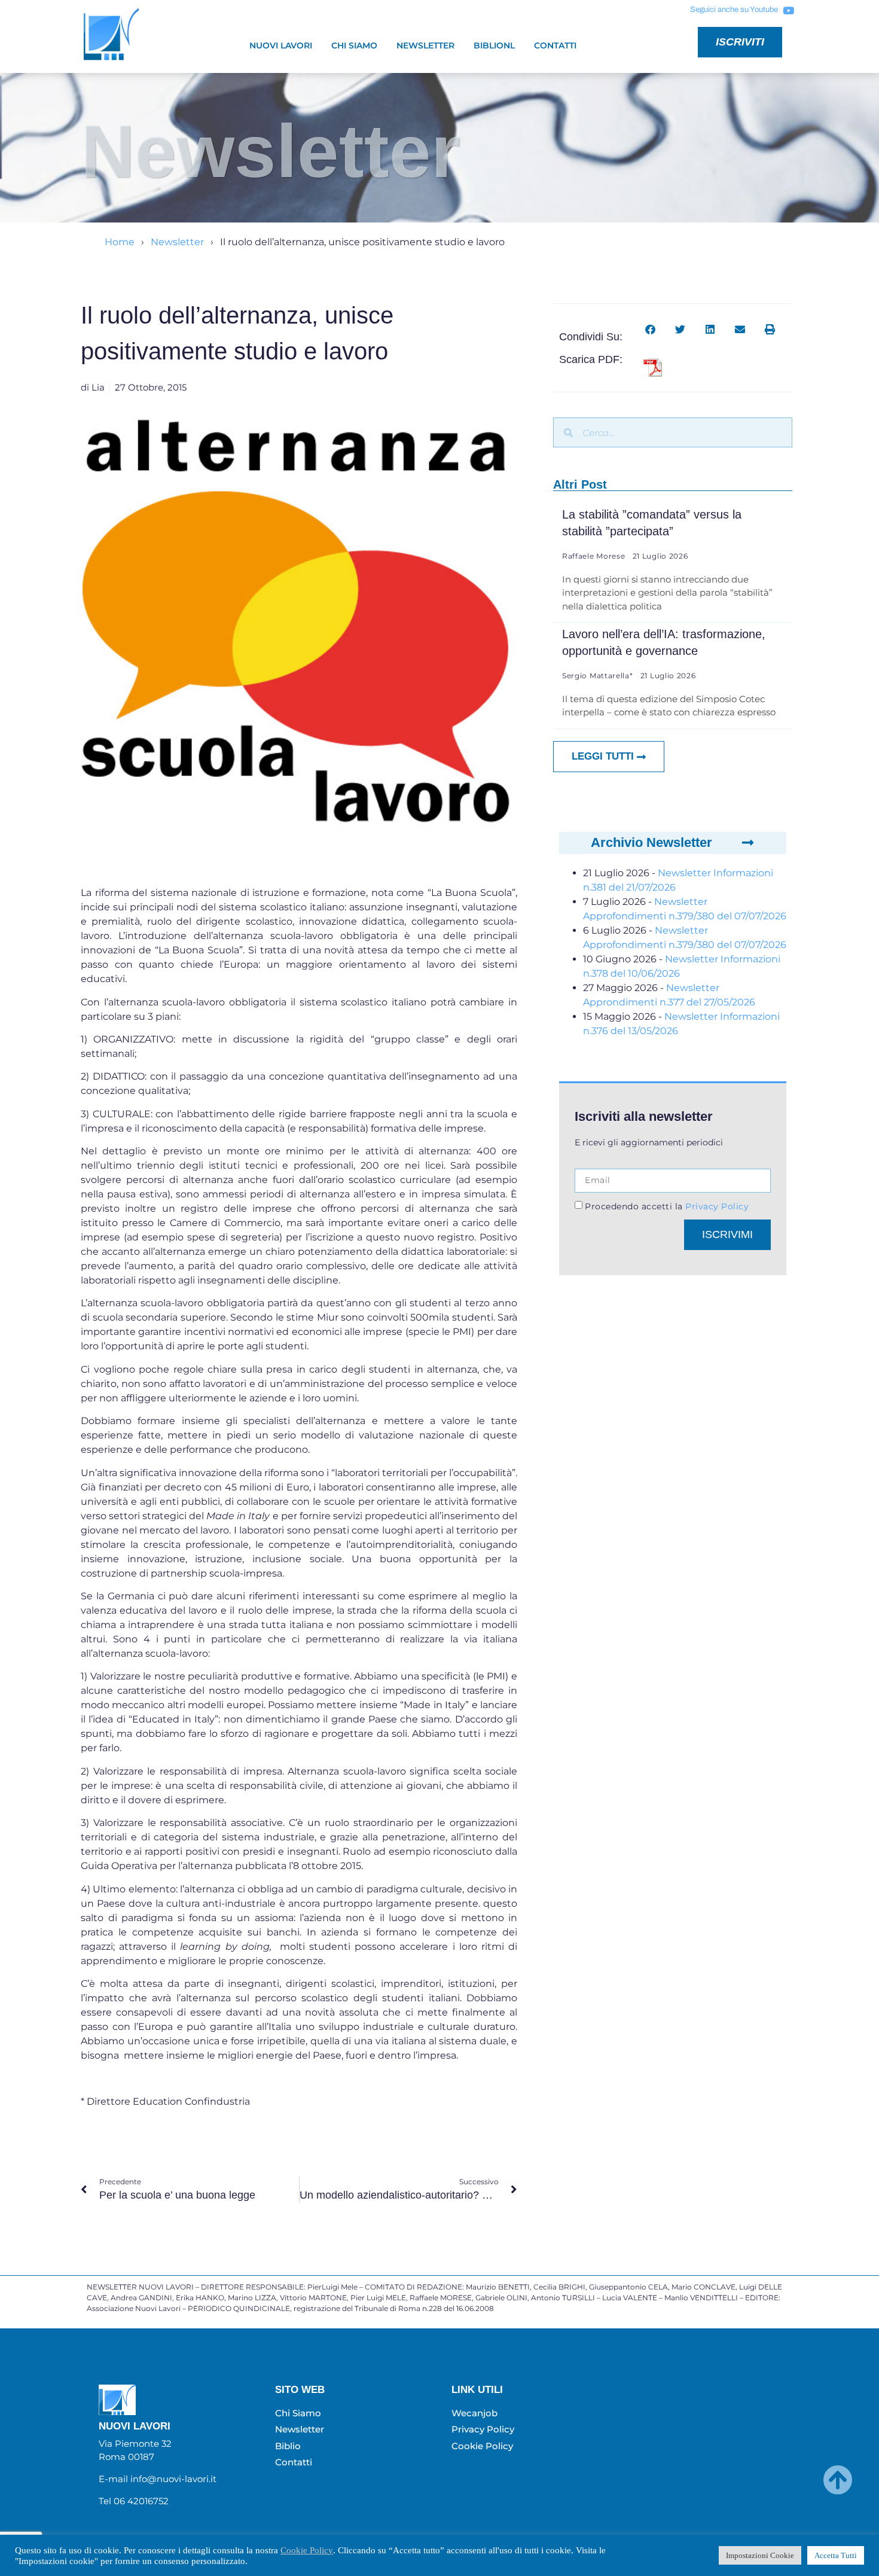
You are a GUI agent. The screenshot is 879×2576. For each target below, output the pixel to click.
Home (120, 242)
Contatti (555, 45)
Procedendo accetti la (667, 1206)
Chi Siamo (354, 45)
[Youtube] (788, 10)
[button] (650, 329)
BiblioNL (494, 45)
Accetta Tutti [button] (836, 2555)
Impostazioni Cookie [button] (760, 2555)
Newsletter (425, 45)
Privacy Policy (716, 1206)
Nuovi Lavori (281, 45)
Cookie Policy (307, 2550)
